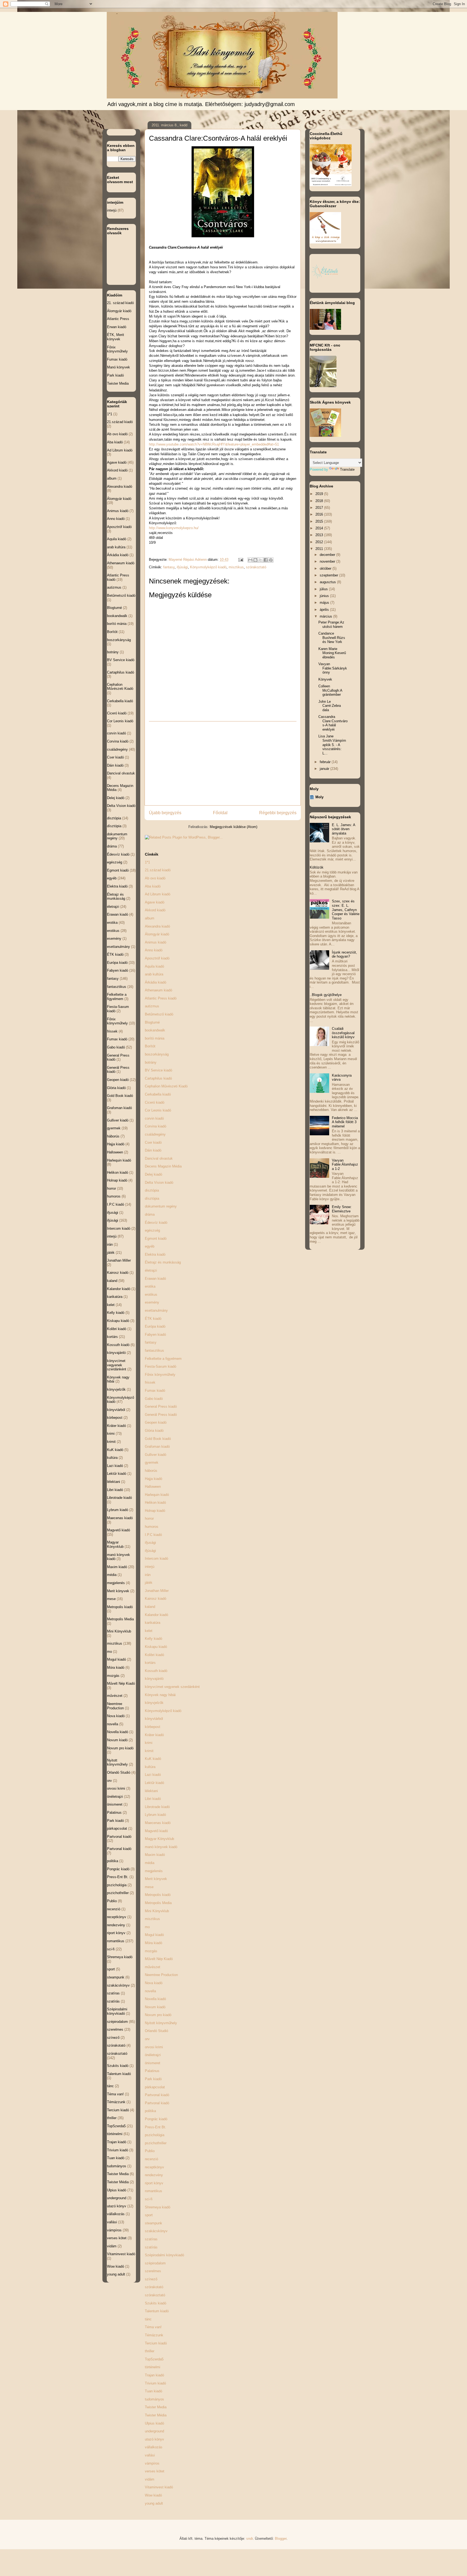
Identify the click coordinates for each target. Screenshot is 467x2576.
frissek (150, 1382)
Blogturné (152, 1022)
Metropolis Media (158, 1903)
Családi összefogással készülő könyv (343, 1033)
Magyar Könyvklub (159, 1839)
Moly (319, 797)
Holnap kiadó (155, 1511)
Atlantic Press (118, 319)
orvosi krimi (154, 2047)
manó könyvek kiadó (161, 1847)
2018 (320, 501)
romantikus (154, 2191)
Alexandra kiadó (157, 926)
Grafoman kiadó (157, 1447)
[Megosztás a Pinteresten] (271, 560)
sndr (249, 2539)
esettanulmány (156, 1310)
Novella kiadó (155, 1999)
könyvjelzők (154, 1703)
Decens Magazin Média (163, 1166)
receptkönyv (154, 2167)
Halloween (153, 1487)
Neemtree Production (161, 1975)
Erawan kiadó (155, 1279)
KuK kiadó (153, 1759)
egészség (152, 1230)
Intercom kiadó (156, 1559)
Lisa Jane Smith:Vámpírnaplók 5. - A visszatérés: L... (332, 745)
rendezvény (154, 2175)
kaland (150, 1607)
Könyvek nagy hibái (160, 1695)
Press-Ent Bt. (156, 2127)
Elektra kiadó (155, 1254)
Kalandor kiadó (156, 1615)
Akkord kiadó (155, 910)
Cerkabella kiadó (158, 1094)
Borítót (150, 1046)
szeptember (329, 575)
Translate (347, 469)
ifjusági (150, 1543)
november (328, 561)
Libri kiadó (153, 1799)
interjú (150, 1567)
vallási (150, 2455)
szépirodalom (155, 2263)
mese (149, 1887)
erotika (150, 1286)
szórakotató (154, 2287)
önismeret (153, 2063)
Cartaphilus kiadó (158, 1078)
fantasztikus (154, 1350)
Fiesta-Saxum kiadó (161, 1366)
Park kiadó (153, 2079)
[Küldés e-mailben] (250, 560)
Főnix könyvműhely (160, 1375)
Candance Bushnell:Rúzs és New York (332, 638)
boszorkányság (157, 1054)
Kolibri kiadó (154, 1655)
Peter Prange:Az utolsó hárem (331, 624)
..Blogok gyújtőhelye (326, 995)
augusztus (328, 582)
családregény (155, 1134)
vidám (150, 2479)
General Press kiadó (161, 1406)
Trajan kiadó (154, 2375)
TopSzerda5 (154, 2359)
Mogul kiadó (154, 1935)
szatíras (151, 2239)
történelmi (153, 2367)
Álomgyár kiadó (157, 934)
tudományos (154, 2399)
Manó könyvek (119, 367)
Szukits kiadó (156, 2303)
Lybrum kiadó (155, 1815)
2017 (320, 508)
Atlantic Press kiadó (161, 998)
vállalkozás (154, 2447)
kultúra (150, 1767)
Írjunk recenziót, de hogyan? (344, 954)
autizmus (152, 1006)
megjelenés (154, 1871)
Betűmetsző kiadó (159, 1014)
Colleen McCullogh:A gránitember (330, 690)
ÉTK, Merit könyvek (116, 337)
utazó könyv (154, 2439)
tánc (148, 2319)
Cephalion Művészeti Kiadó (166, 1086)
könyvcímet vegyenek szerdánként (172, 1687)
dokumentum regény (161, 1206)
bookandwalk (155, 1030)
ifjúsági (182, 567)
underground (154, 2431)
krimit (149, 1751)
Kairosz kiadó (156, 1599)
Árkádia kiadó (156, 982)
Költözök (317, 867)
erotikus (151, 1294)
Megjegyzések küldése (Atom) (234, 827)
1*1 (147, 862)
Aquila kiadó (154, 966)
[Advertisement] (223, 763)
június (325, 596)
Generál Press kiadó (161, 1415)
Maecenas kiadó (158, 1823)
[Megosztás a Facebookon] (266, 560)
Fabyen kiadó (155, 1335)
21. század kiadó (120, 303)
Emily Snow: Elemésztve (342, 1209)
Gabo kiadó (154, 1399)
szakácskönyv (156, 2231)
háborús (151, 1471)
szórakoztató (256, 567)
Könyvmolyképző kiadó (208, 567)
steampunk (154, 2223)
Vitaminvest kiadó (159, 2487)
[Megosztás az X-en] (261, 560)
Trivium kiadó (155, 2383)
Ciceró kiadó (155, 1102)
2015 (320, 521)
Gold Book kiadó (158, 1439)
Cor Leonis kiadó (158, 1110)
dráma (150, 1214)
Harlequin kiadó (157, 1495)
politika (150, 2111)
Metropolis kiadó (158, 1895)
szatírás (151, 2247)
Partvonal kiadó (157, 2095)
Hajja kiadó (154, 1479)
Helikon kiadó (155, 1503)
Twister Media (156, 2407)
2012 (320, 542)
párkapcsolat (155, 2087)
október (326, 568)
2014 (320, 528)
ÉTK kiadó (153, 1319)
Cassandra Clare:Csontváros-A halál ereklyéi (333, 723)
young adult (154, 2503)
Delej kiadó (154, 1174)
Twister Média (156, 2415)
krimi (149, 1743)
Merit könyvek (156, 1879)
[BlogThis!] (255, 560)
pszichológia (155, 2135)
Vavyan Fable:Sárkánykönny (333, 668)
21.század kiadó (158, 870)
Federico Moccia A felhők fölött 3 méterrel (345, 1122)
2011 (320, 549)
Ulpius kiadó (154, 2423)
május (325, 603)
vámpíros (152, 2463)
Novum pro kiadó (158, 2015)
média (150, 1863)
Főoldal (220, 813)
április (325, 610)
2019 (320, 494)
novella (150, 1991)
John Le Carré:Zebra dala (330, 706)
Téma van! (153, 2327)
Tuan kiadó (154, 2391)
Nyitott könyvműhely (161, 2023)
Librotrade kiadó (157, 1807)
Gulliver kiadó (156, 1455)
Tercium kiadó (156, 2343)
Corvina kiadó (156, 1126)
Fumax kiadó (155, 1391)
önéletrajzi (153, 2055)
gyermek (152, 1462)
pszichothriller (156, 2143)
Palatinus (152, 2071)
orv (147, 2039)
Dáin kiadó (153, 1150)
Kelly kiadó (154, 1639)
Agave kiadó (155, 902)
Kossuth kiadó (156, 1671)
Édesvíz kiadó (156, 1223)
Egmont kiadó (156, 1238)
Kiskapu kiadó (156, 1647)
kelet (149, 1631)
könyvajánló (154, 1679)
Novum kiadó (155, 2007)
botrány (151, 1062)
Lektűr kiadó (154, 1783)
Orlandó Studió (156, 2031)
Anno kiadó (154, 950)
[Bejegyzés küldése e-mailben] (240, 560)
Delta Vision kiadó (159, 1183)
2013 (320, 535)
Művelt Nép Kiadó (159, 1959)
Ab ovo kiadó (155, 878)
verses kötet (155, 2471)
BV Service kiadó (159, 1070)
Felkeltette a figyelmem (163, 1359)
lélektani (151, 1791)
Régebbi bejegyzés (278, 813)
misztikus (236, 567)
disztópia (152, 1190)
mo (147, 1927)
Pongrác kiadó (156, 2119)
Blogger (281, 2539)
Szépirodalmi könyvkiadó (164, 2255)
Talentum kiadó (157, 2311)
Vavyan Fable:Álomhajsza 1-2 (345, 1165)
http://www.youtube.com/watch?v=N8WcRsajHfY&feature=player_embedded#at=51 (214, 444)
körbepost (153, 1727)
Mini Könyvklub (157, 1911)
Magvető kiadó (156, 1831)
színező (151, 2279)
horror (149, 1518)
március (326, 616)
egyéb (150, 1246)
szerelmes (153, 2271)
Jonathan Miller (157, 1591)
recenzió (151, 2159)
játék (149, 1583)
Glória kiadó (154, 1431)
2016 (320, 514)
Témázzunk (154, 2335)
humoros (152, 1527)
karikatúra (153, 1623)
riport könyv (154, 2183)
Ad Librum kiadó (158, 894)
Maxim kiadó (155, 1855)
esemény (152, 1302)
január (325, 769)
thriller (150, 2351)
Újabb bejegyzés (165, 813)
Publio (150, 2151)
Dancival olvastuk (159, 1158)
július (324, 589)
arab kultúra (154, 974)
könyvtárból (154, 1719)
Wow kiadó (153, 2495)
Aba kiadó (153, 886)
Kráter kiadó (154, 1735)
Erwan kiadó (117, 327)
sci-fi (149, 2199)
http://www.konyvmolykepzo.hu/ (174, 528)
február (326, 762)
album (150, 918)
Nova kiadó (154, 1983)
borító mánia (155, 1038)
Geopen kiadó (156, 1422)
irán (148, 1575)
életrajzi (151, 1270)
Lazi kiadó (153, 1775)
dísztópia (152, 1198)
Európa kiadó (155, 1326)
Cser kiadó (153, 1142)
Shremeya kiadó (158, 2207)
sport (149, 2215)
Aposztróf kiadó (157, 958)
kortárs (150, 1663)
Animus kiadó (156, 942)
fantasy (169, 567)
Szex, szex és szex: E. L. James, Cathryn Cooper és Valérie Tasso (346, 910)
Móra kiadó (154, 1943)
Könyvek (325, 679)
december (328, 555)
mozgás (151, 1951)
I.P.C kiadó (153, 1535)
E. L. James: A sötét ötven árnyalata (343, 829)
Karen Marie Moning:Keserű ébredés (332, 653)
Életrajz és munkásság (163, 1262)
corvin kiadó (154, 1118)
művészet (153, 1967)
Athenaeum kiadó (159, 990)
